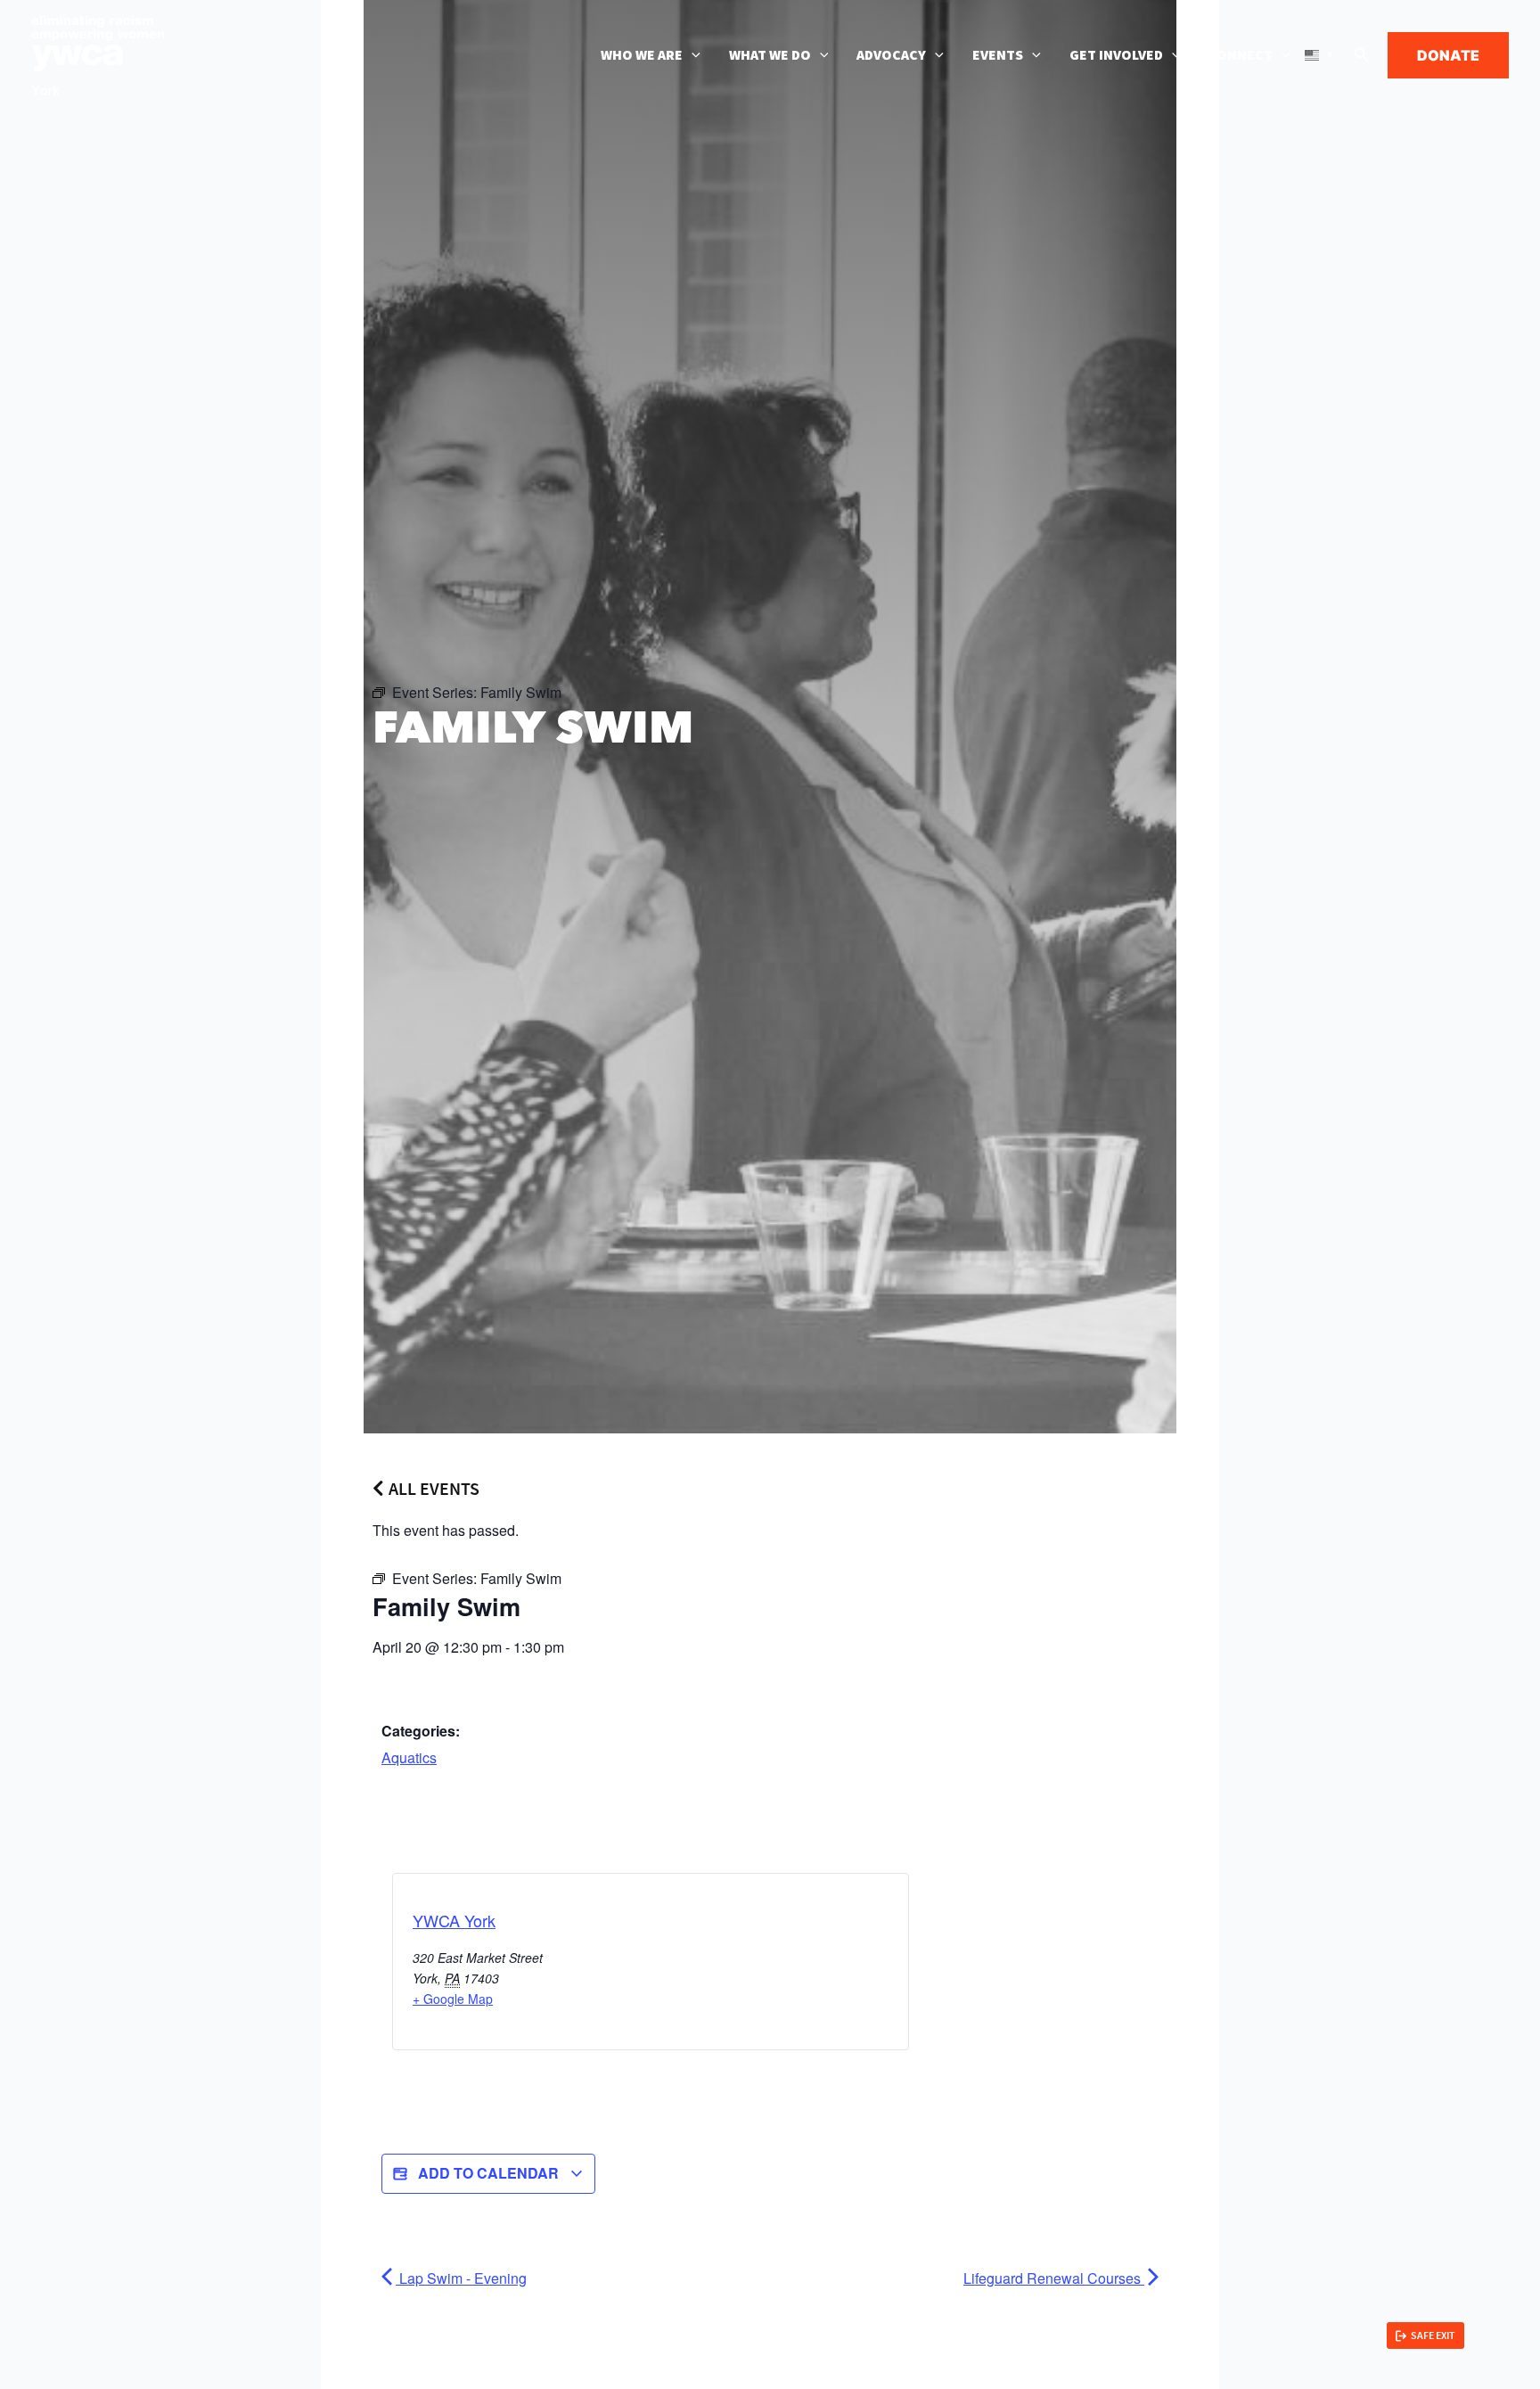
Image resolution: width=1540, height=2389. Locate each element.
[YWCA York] (98, 53)
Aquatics (409, 1757)
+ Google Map (453, 1999)
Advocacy (891, 55)
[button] (692, 55)
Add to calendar (488, 2173)
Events (998, 55)
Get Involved (1116, 55)
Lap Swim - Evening (461, 2278)
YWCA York (454, 1920)
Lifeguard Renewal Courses (1054, 2278)
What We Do (770, 55)
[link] (1425, 2336)
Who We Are (642, 55)
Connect (1241, 55)
